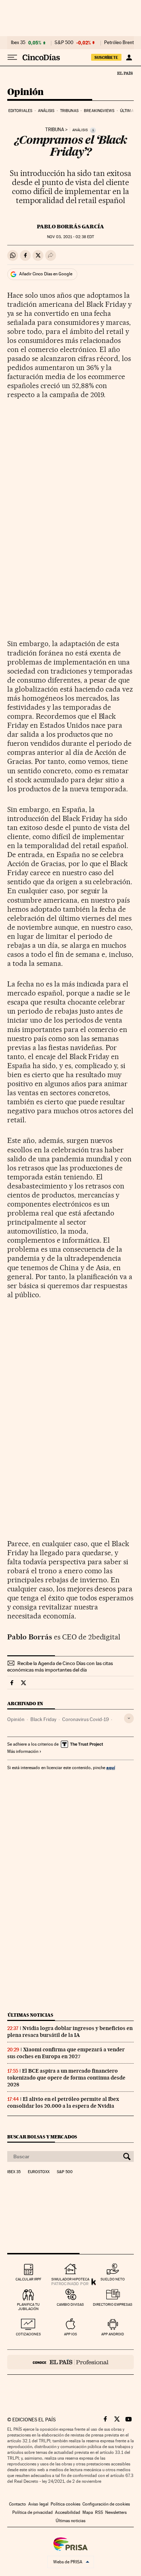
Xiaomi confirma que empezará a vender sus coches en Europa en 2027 (66, 2053)
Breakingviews (99, 111)
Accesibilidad (68, 2512)
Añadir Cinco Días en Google (46, 274)
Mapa (88, 2512)
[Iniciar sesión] (129, 57)
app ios (70, 2334)
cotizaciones (28, 2334)
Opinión (25, 92)
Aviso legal (38, 2504)
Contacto (18, 2504)
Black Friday (43, 1719)
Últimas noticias (30, 2015)
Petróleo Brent (119, 43)
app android (113, 2334)
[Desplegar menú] (12, 57)
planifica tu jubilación (28, 2307)
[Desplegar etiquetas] (129, 1718)
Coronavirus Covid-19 (86, 1719)
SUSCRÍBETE (106, 57)
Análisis (46, 111)
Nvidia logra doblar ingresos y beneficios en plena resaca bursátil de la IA (70, 2032)
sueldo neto (113, 2279)
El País (125, 73)
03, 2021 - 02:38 (70, 237)
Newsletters (116, 2512)
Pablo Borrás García (70, 227)
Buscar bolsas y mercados (42, 2137)
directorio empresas (113, 2304)
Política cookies (65, 2504)
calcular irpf (28, 2279)
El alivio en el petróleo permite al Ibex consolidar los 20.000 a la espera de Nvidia (63, 2102)
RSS (99, 2512)
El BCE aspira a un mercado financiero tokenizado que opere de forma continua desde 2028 (66, 2078)
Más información (23, 1751)
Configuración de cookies (106, 2504)
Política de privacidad (33, 2512)
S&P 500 (64, 43)
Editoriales (20, 111)
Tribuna (55, 130)
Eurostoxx (39, 2172)
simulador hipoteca (70, 2279)
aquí (111, 1767)
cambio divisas (70, 2304)
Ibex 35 (18, 43)
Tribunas (69, 111)
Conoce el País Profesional (70, 2362)
